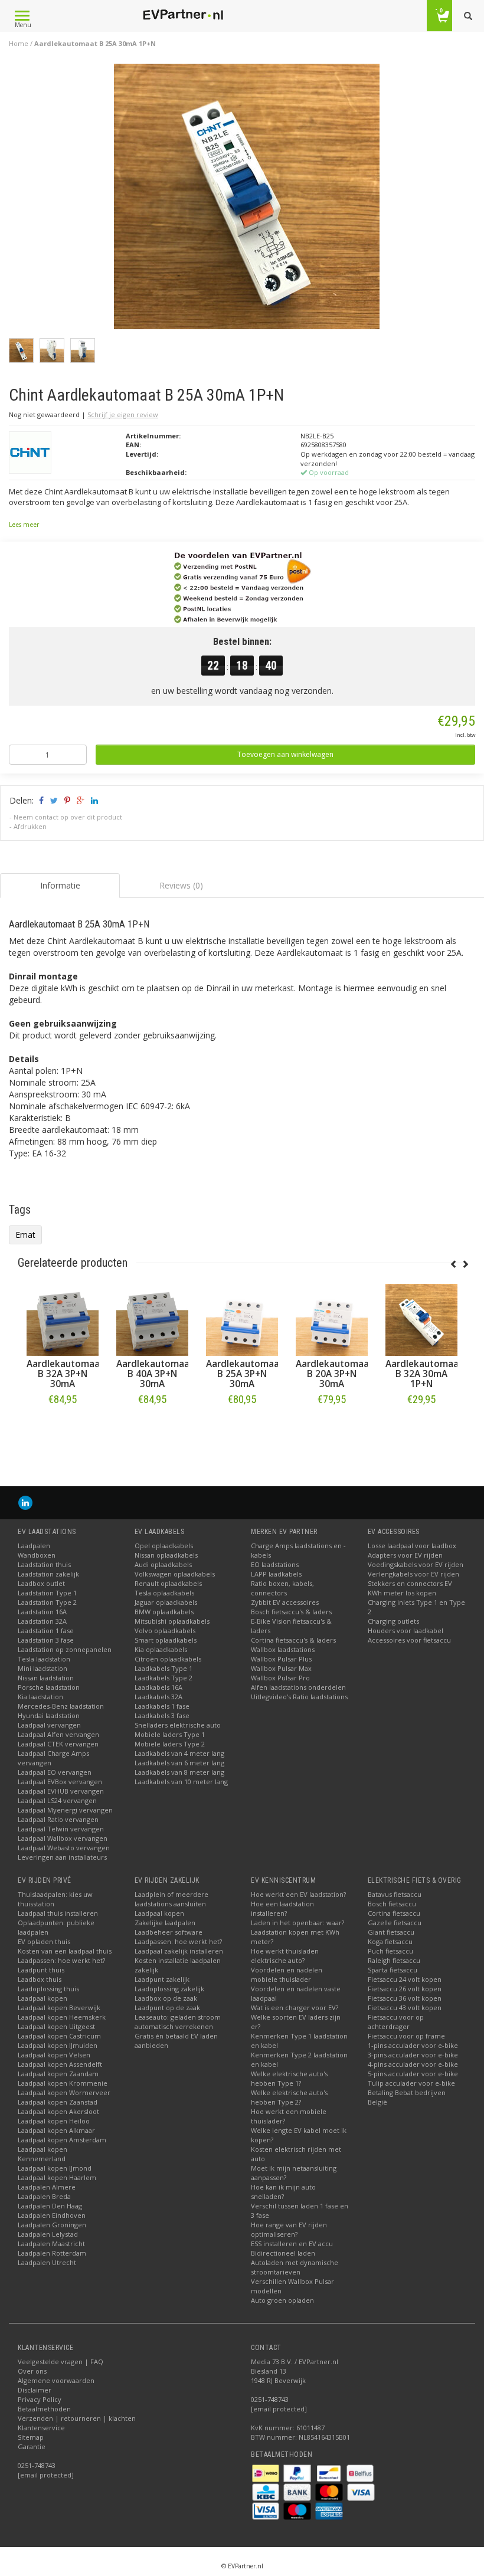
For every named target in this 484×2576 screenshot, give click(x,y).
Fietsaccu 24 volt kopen (405, 1979)
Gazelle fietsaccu (395, 1923)
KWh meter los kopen (402, 1593)
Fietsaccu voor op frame (406, 2036)
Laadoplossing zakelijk (169, 1989)
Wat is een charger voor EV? (295, 2008)
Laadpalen (34, 1546)
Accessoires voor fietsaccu (409, 1640)
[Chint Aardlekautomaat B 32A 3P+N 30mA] (241, 1320)
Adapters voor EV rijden (405, 1555)
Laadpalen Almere (47, 2187)
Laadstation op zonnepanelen (65, 1649)
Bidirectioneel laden (283, 2253)
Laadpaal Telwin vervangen (61, 1829)
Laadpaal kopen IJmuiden (58, 2045)
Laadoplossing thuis (48, 1989)
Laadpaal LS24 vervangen (57, 1800)
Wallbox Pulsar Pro (280, 1678)
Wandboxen (37, 1555)
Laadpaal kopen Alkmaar (56, 2130)
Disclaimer (35, 2390)
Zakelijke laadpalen (165, 1923)
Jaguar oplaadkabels (166, 1602)
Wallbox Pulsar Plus (281, 1659)
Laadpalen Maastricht (51, 2244)
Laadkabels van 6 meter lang (179, 1763)
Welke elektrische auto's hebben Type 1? (289, 2078)
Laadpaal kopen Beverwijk (59, 2008)
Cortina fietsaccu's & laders (293, 1640)
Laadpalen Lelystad (48, 2234)
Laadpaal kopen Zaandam (58, 2074)
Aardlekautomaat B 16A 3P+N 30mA (154, 1374)
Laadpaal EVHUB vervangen (61, 1791)
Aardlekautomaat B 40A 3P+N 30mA (334, 1374)
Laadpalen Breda (44, 2196)
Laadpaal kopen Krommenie (63, 2083)
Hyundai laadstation (49, 1715)
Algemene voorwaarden (56, 2380)
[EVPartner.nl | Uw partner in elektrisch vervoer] (183, 15)
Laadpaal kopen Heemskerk (62, 2017)
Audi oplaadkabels (163, 1564)
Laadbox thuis (40, 1979)
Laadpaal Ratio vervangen (58, 1819)
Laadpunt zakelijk (162, 1979)
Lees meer (24, 525)
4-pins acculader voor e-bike (413, 2064)
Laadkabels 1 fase (162, 1706)
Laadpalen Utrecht (47, 2262)
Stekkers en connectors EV (410, 1583)
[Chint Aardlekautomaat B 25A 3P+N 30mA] (421, 1320)
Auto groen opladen (282, 2300)
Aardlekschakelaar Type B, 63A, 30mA (66, 1374)
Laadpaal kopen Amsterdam (62, 2140)
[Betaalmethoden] (266, 2472)
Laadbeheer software (169, 1932)
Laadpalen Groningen (52, 2225)
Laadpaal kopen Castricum (59, 2036)
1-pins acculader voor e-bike (413, 2045)
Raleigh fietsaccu (394, 1960)
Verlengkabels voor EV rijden (413, 1574)
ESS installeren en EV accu (292, 2244)
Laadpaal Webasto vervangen (64, 1848)
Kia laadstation (40, 1697)
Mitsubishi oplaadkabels (172, 1621)
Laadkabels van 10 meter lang (181, 1782)
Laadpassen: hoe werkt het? (61, 1960)
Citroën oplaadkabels (168, 1659)
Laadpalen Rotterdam (52, 2253)
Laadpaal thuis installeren (58, 1913)
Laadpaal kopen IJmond (55, 2168)
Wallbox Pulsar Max (281, 1668)
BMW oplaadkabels (164, 1612)
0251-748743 (37, 2465)
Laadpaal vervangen (49, 1725)
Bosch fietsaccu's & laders (291, 1612)
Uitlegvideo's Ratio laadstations (299, 1697)
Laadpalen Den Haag (50, 2206)
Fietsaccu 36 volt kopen (405, 1998)
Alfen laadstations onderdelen (298, 1687)
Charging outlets (393, 1621)
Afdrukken (30, 826)
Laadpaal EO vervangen (55, 1772)
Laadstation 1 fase (46, 1631)
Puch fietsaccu (390, 1951)
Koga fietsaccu (390, 1941)
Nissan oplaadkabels (166, 1555)
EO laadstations (275, 1564)
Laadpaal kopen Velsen (54, 2055)
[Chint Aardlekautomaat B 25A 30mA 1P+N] (247, 200)
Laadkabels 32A (158, 1697)
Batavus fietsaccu (395, 1894)
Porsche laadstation (49, 1687)
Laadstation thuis (44, 1564)
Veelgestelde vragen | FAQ (60, 2362)
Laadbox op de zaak (166, 1998)
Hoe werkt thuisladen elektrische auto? (285, 1956)
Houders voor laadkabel (405, 1631)
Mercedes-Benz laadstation (61, 1706)
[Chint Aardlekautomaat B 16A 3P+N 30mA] (152, 1320)
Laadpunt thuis (41, 1970)
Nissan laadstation (46, 1678)
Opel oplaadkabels (164, 1546)
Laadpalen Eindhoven (52, 2215)
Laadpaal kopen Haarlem (57, 2177)
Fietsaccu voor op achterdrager (396, 2022)
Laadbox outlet (41, 1583)
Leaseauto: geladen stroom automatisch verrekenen (178, 2022)
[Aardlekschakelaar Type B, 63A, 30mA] (62, 1320)
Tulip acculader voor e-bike (411, 2083)
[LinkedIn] (25, 1502)
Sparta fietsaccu (393, 1970)
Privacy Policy (40, 2399)
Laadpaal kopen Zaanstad (58, 2102)
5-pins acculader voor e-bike (413, 2074)
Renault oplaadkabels (168, 1583)
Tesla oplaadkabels (164, 1593)
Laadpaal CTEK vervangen (58, 1744)
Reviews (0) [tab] (181, 885)
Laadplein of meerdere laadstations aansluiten (171, 1899)
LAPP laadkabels (276, 1574)
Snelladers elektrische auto (178, 1725)
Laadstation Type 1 (47, 1593)
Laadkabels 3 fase (162, 1715)
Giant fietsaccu (391, 1932)
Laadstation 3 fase (46, 1640)
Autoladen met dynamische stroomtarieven (295, 2267)
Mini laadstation (42, 1668)
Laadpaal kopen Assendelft (60, 2064)
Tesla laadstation (44, 1659)
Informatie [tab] (60, 885)
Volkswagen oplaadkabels (175, 1574)
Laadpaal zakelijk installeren (179, 1951)
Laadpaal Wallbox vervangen (63, 1838)
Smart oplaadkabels (166, 1640)
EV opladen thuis (44, 1941)
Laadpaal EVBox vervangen (60, 1782)
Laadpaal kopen (42, 1998)
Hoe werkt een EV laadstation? (298, 1894)
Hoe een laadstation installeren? (282, 1908)
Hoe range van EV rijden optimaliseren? (289, 2229)
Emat (25, 1235)
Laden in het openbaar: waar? (297, 1923)
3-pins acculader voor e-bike (413, 2055)
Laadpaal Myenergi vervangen (65, 1810)
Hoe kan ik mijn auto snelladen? (283, 2192)
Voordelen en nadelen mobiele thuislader (287, 1974)
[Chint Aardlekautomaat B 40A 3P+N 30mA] (331, 1320)
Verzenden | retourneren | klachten (77, 2418)
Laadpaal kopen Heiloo (54, 2121)
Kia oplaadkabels (161, 1649)
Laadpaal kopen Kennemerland (42, 2154)
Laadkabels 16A (158, 1687)
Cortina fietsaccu (394, 1913)
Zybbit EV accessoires (285, 1602)
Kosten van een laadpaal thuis (65, 1951)
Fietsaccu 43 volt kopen (405, 2008)
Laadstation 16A (42, 1612)
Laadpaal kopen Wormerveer (64, 2092)
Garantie (32, 2446)
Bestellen (62, 1424)
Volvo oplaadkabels (165, 1631)
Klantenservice (41, 2428)
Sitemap (31, 2437)
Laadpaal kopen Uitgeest (56, 2026)
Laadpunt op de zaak (167, 2008)
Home (19, 43)
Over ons (32, 2371)
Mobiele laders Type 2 (170, 1744)
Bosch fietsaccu (392, 1904)
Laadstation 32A (42, 1621)
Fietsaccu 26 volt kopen (405, 1989)
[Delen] (40, 800)
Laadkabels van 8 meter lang (179, 1772)
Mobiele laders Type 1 (170, 1734)
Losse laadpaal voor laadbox (412, 1546)
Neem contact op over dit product (68, 817)
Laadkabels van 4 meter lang (179, 1753)
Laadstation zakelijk (48, 1574)
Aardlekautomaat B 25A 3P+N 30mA (423, 1374)
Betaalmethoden (44, 2409)
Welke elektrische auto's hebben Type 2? (289, 2097)
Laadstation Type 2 (47, 1602)
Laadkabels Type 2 (163, 1678)
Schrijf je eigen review (123, 414)
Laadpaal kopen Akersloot (58, 2111)
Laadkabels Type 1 (163, 1668)
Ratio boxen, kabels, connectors (282, 1588)
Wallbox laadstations (283, 1649)
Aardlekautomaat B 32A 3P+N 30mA (244, 1374)
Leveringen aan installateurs (62, 1857)
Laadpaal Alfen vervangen (58, 1734)
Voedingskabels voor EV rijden (416, 1564)
